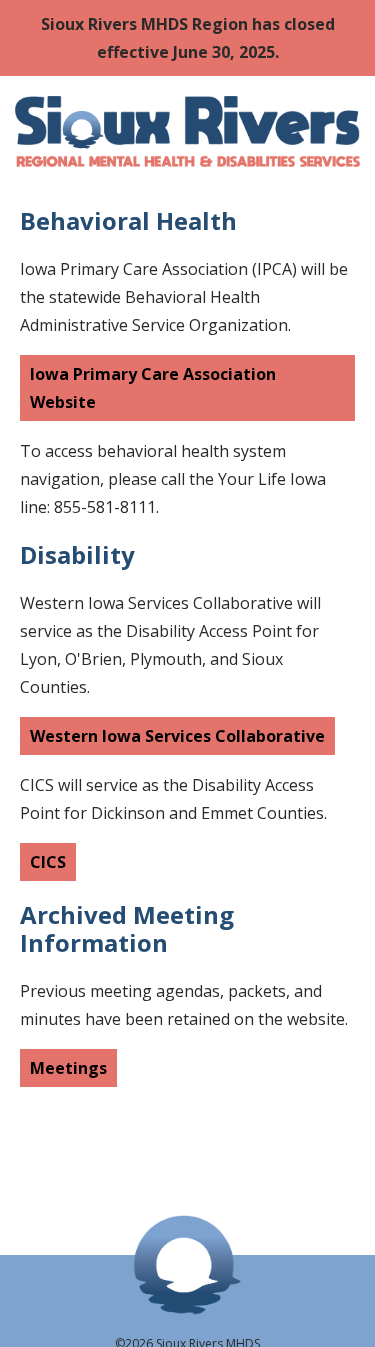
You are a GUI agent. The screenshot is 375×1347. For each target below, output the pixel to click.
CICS (48, 862)
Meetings (68, 1068)
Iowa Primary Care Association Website (153, 388)
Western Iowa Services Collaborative (177, 736)
